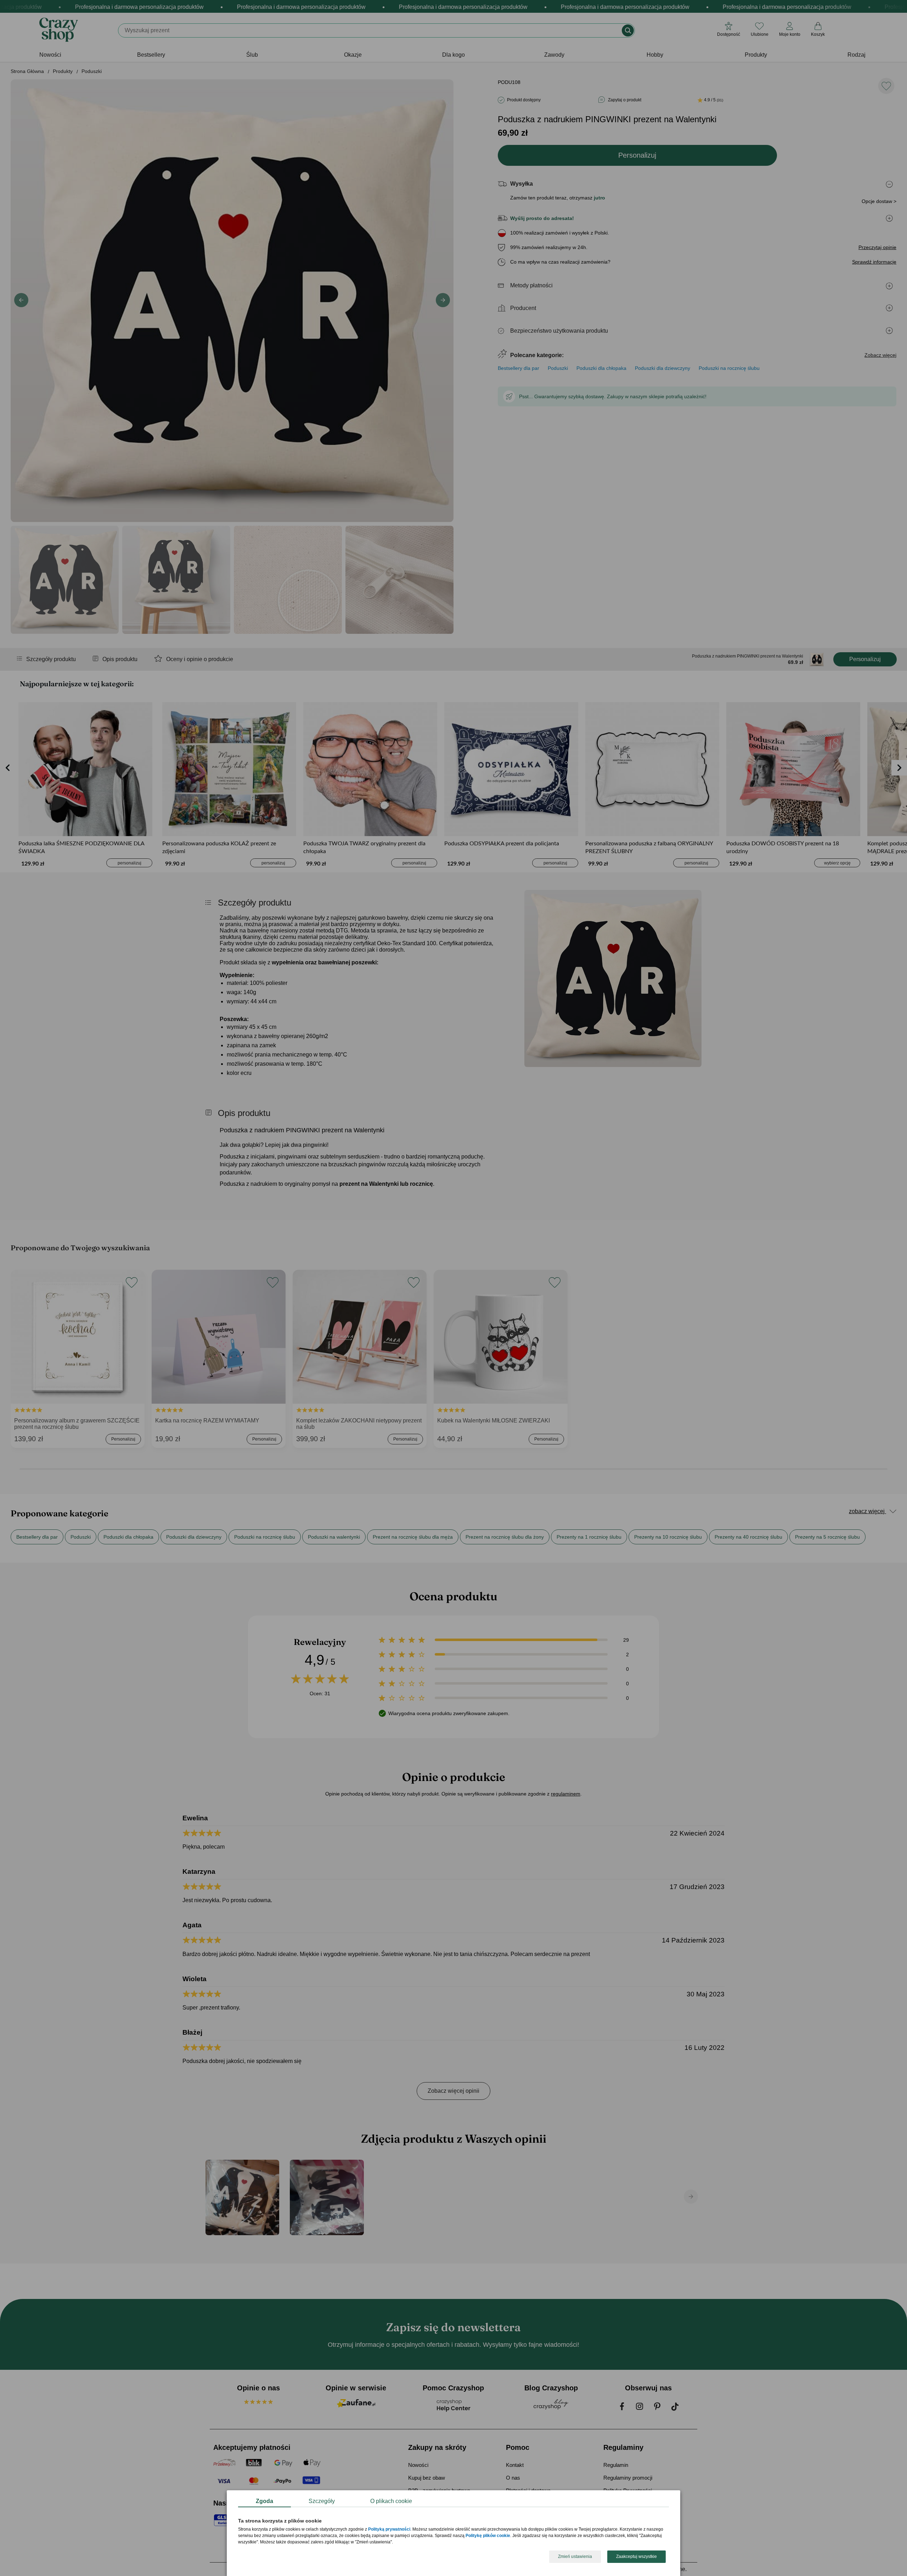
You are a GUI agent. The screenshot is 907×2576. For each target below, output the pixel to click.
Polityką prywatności (389, 2530)
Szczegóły (322, 2501)
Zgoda (264, 2501)
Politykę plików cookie (488, 2536)
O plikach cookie (391, 2501)
